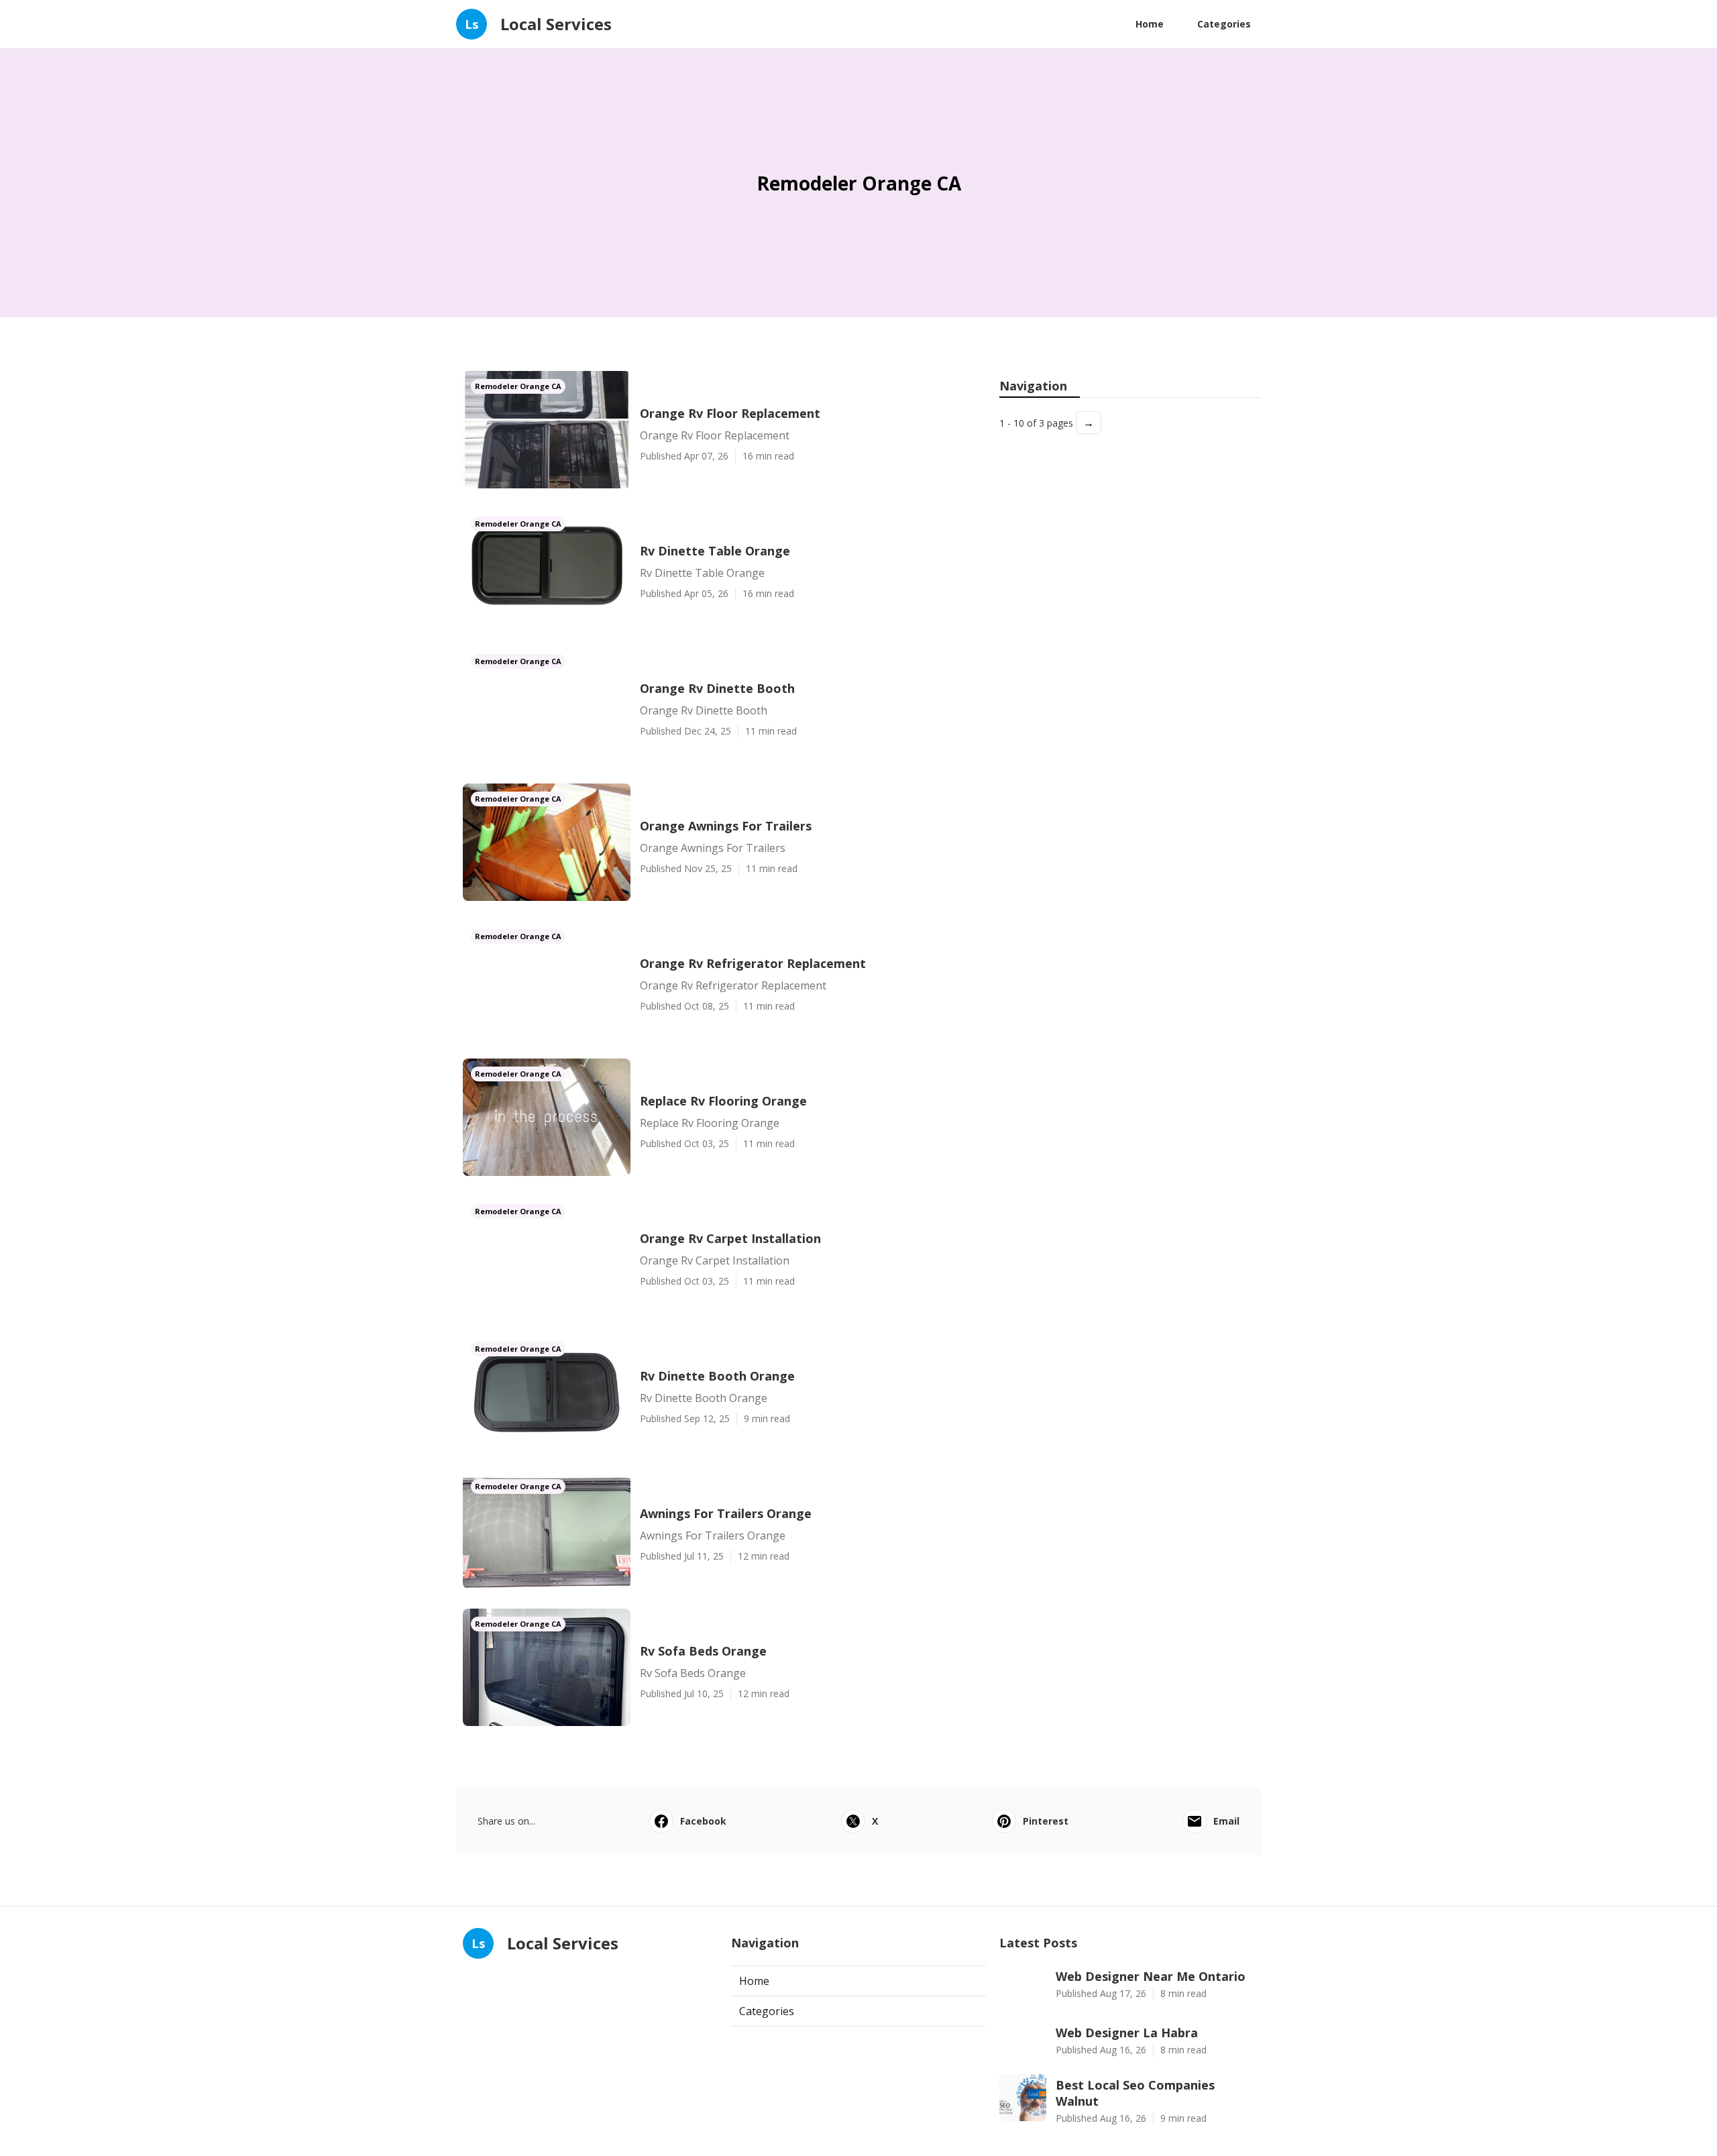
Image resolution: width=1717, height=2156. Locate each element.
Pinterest (1046, 1821)
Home (1150, 24)
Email (1226, 1821)
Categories (1224, 24)
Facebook (703, 1821)
